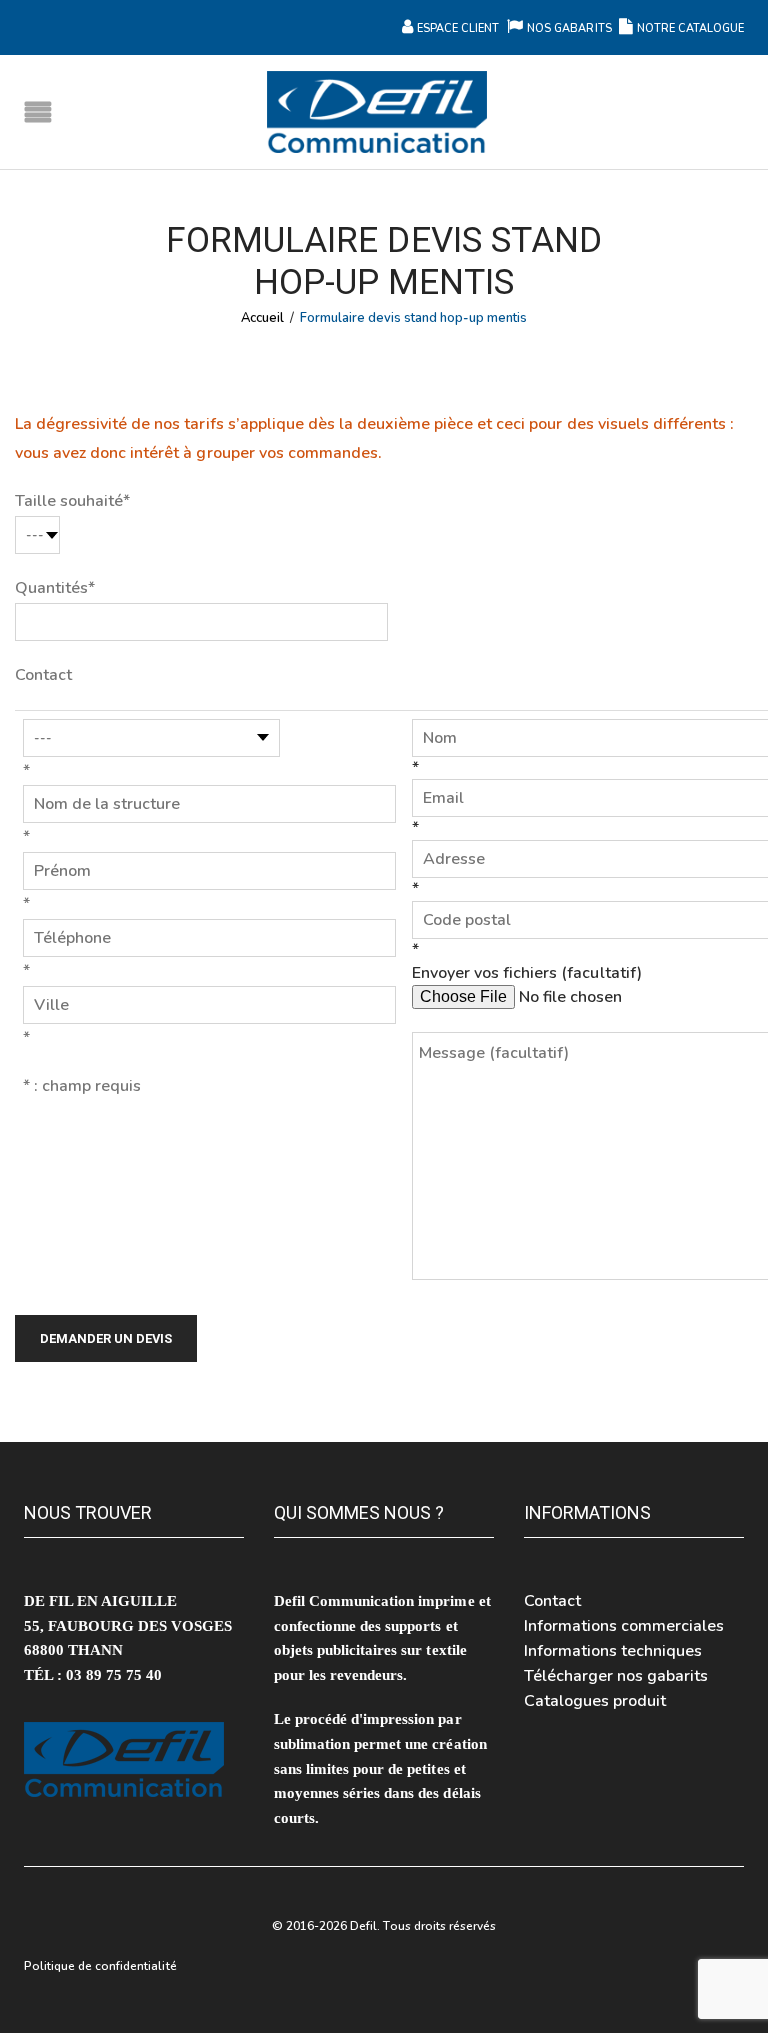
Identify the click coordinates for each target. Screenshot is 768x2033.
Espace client (458, 28)
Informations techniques (613, 1651)
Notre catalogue (690, 28)
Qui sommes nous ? (359, 1512)
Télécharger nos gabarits (616, 1676)
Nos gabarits (570, 28)
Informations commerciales (624, 1626)
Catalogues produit (595, 1701)
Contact (552, 1601)
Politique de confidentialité (100, 1966)
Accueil (262, 318)
